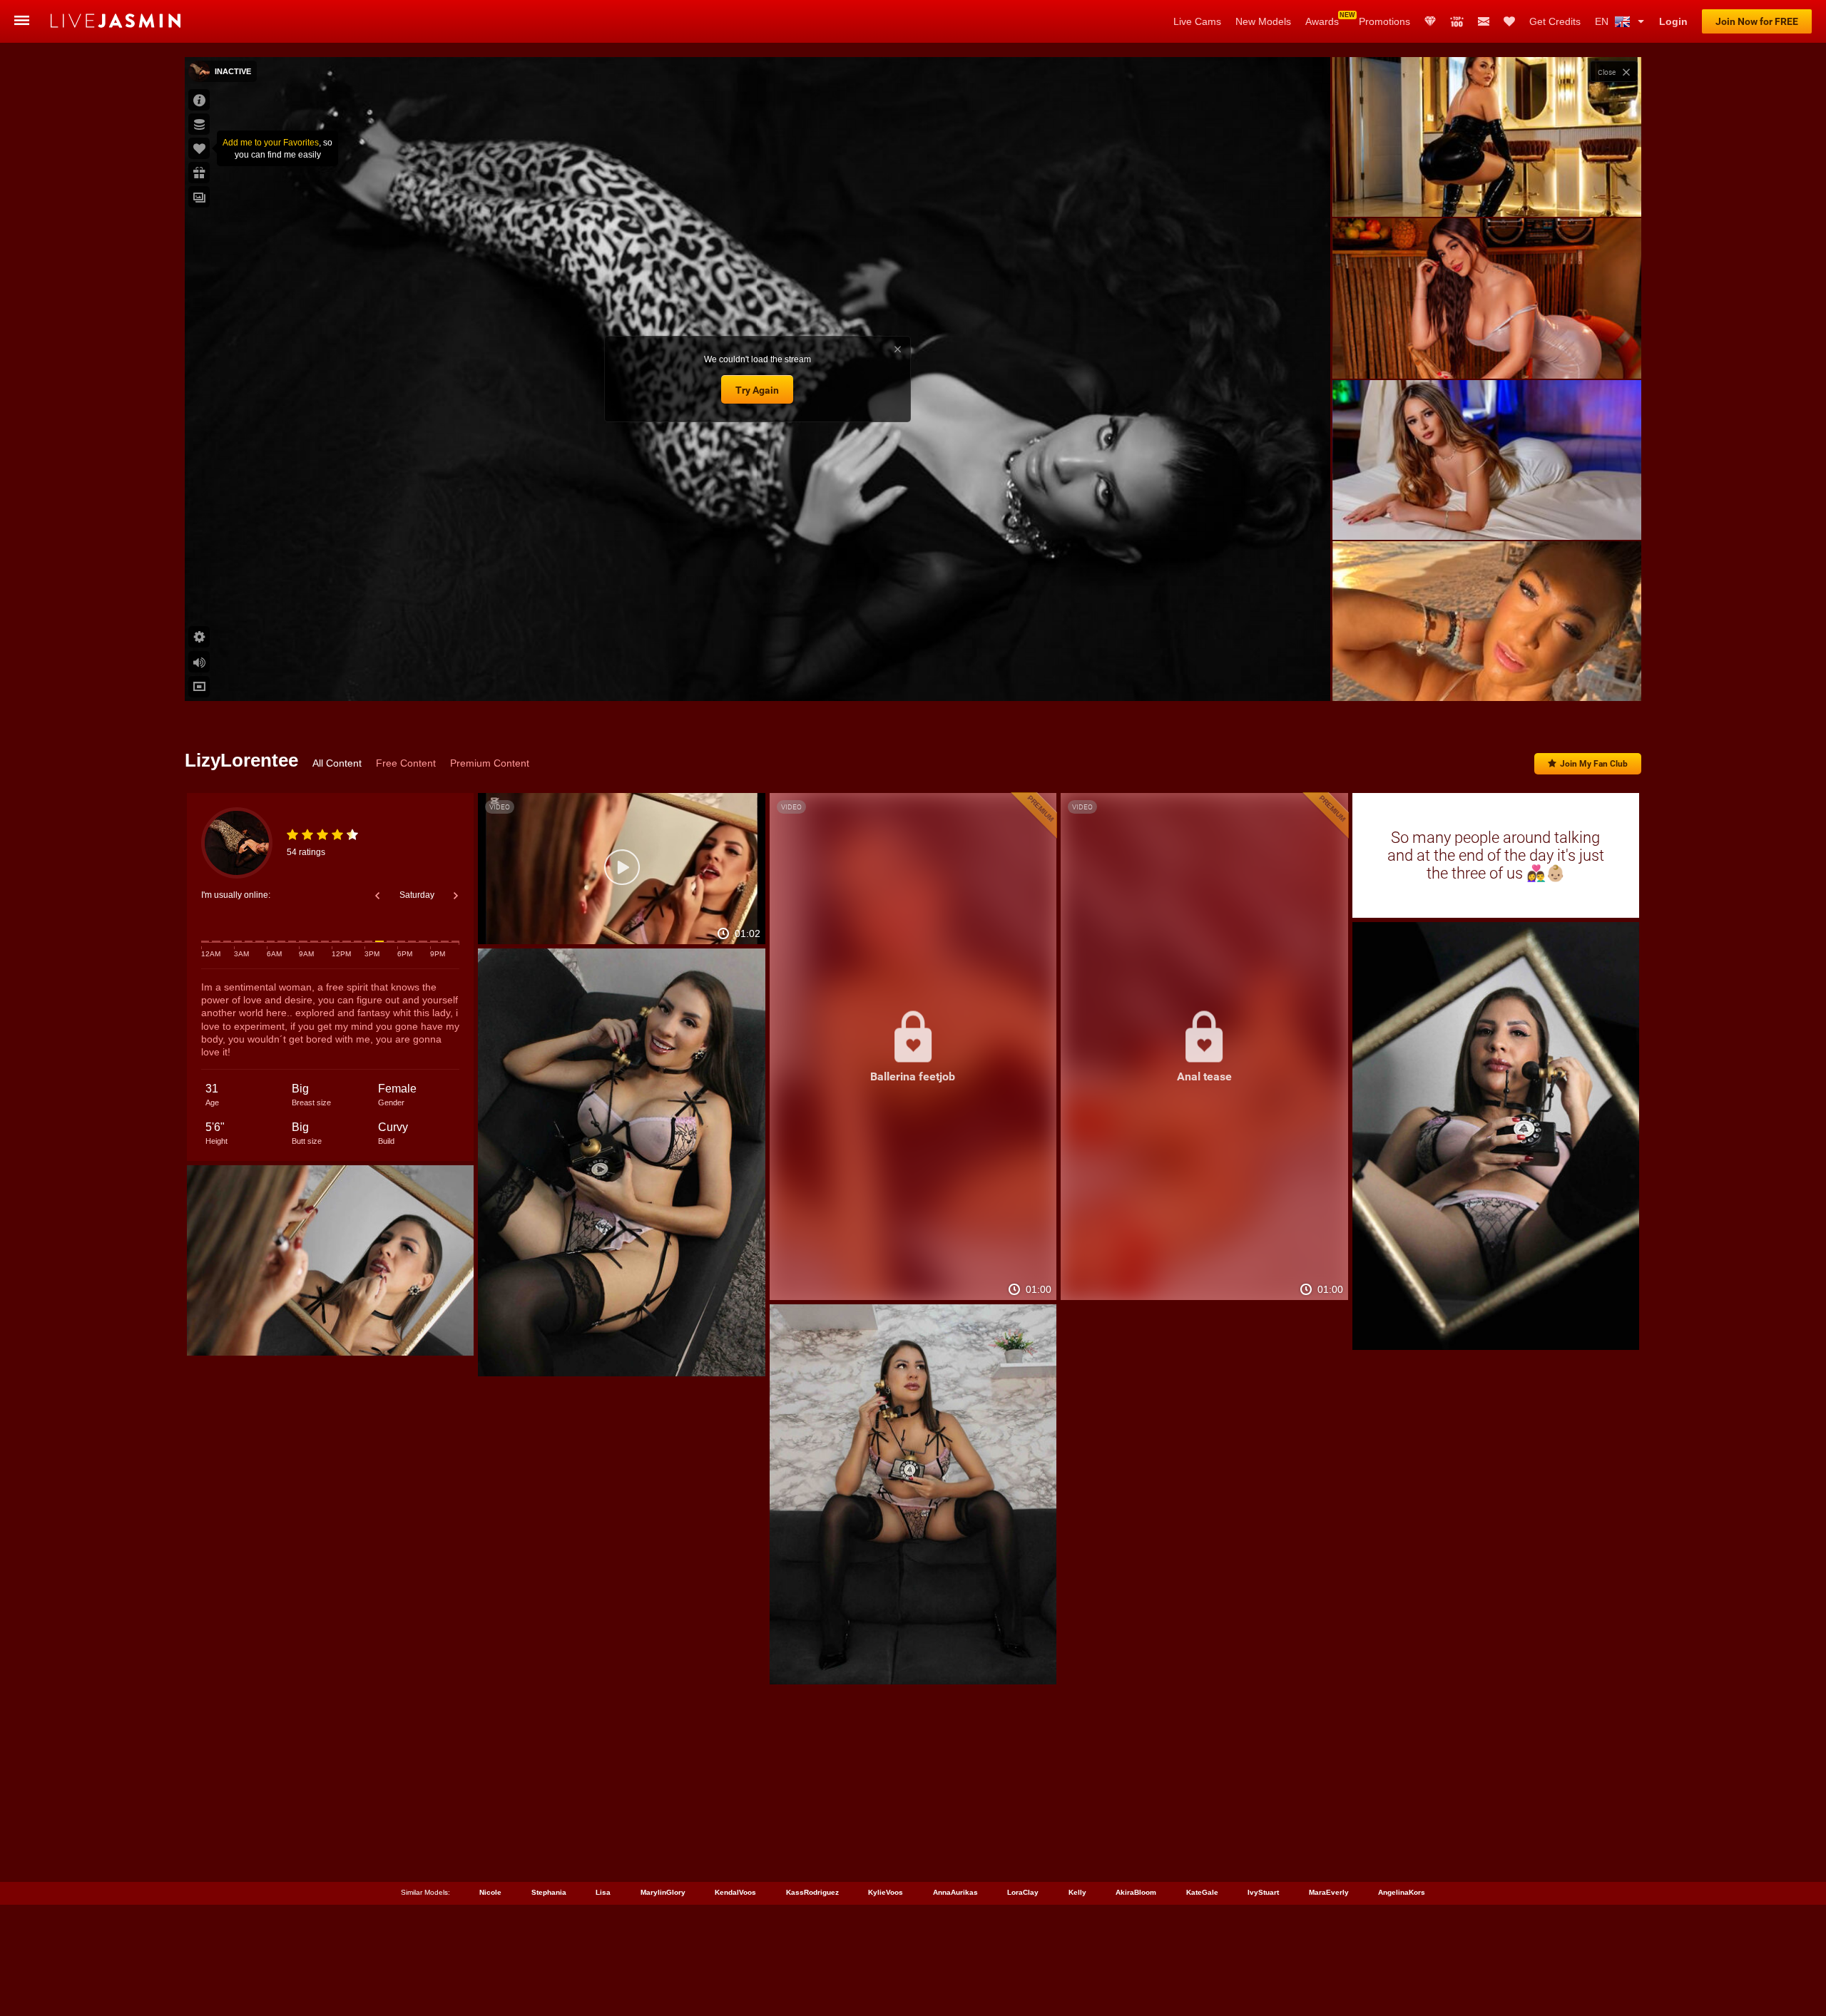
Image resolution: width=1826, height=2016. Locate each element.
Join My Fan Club (1594, 764)
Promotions (1384, 21)
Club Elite (1430, 21)
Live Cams (1197, 21)
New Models (1263, 21)
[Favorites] (1509, 21)
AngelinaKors (1402, 1892)
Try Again (757, 390)
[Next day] (456, 896)
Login (1673, 21)
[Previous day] (377, 896)
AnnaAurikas (955, 1892)
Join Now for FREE (1757, 21)
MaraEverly (1329, 1892)
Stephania (549, 1892)
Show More (1487, 677)
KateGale (1202, 1892)
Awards (1322, 21)
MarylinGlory (663, 1892)
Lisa (603, 1892)
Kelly (1077, 1892)
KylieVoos (886, 1892)
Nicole (490, 1892)
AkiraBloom (1136, 1892)
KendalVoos (735, 1892)
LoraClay (1023, 1892)
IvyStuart (1263, 1892)
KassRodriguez (812, 1892)
